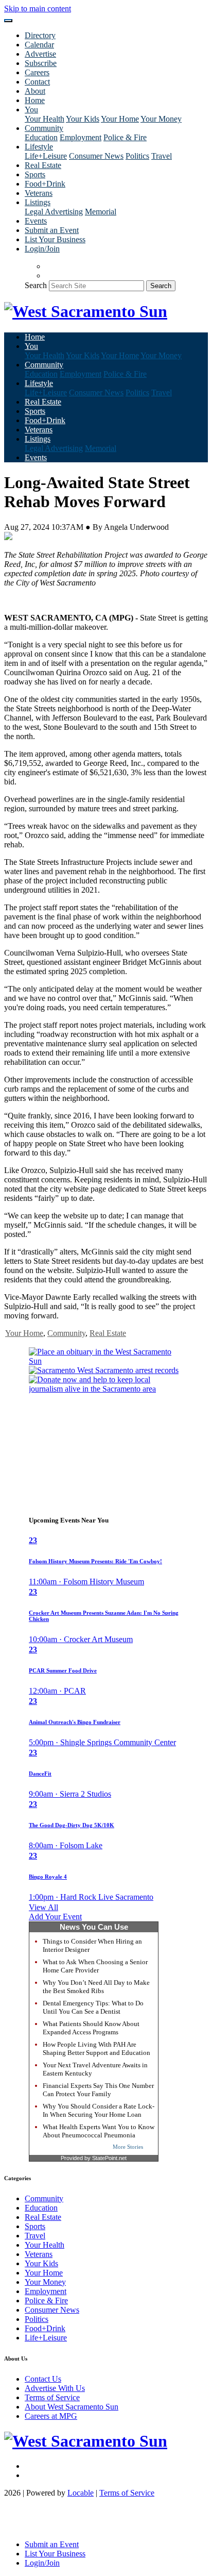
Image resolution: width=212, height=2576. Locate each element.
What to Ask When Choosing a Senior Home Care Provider (95, 1966)
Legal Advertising (54, 212)
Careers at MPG (51, 2416)
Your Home (120, 119)
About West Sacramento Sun (72, 2407)
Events (36, 221)
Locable (81, 2493)
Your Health (45, 119)
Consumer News (96, 156)
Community (66, 1333)
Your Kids (83, 119)
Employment (81, 137)
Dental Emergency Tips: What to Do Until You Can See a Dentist (93, 2007)
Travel (162, 156)
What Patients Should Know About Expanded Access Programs (91, 2028)
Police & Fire (125, 137)
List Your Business (55, 239)
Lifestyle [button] (39, 147)
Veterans (39, 193)
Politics (137, 156)
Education (41, 137)
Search (36, 285)
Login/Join (42, 249)
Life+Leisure (46, 156)
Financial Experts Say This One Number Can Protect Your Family (98, 2090)
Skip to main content (38, 9)
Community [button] (44, 128)
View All (43, 1907)
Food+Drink (45, 184)
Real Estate (43, 165)
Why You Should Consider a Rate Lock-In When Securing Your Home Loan (99, 2110)
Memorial (101, 212)
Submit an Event (52, 230)
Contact (37, 82)
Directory (40, 35)
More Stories (128, 2147)
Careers (37, 72)
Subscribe (41, 63)
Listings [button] (38, 202)
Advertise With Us (55, 2388)
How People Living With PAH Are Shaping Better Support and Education (96, 2048)
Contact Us (43, 2379)
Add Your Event (55, 1917)
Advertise (40, 54)
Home (35, 100)
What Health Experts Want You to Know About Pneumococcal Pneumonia (99, 2131)
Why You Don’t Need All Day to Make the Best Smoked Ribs (96, 1987)
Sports (35, 174)
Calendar (39, 45)
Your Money (161, 119)
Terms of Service (52, 2397)
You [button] (31, 110)
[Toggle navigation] (8, 21)
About (35, 91)
